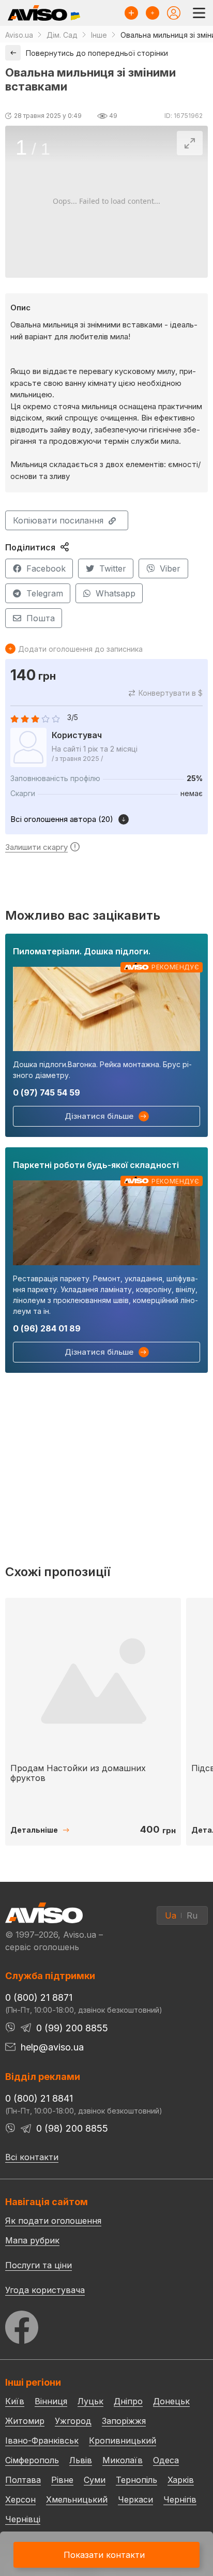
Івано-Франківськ (42, 2440)
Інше (99, 35)
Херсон (20, 2499)
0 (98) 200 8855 (72, 2128)
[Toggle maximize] (190, 143)
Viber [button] (170, 568)
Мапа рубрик (32, 2240)
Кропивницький (123, 2440)
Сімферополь (32, 2460)
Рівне (62, 2480)
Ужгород (73, 2421)
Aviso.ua (19, 35)
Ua (171, 1915)
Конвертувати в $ (171, 693)
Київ (15, 2401)
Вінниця (51, 2401)
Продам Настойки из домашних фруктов (78, 1773)
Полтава (23, 2480)
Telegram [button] (45, 593)
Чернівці (23, 2519)
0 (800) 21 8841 (39, 2098)
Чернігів (180, 2499)
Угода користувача (45, 2289)
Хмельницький (77, 2499)
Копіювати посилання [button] (58, 520)
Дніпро (128, 2401)
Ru (192, 1915)
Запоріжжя (124, 2421)
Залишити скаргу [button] (36, 847)
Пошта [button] (41, 618)
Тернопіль (136, 2480)
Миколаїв (123, 2460)
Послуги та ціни (39, 2265)
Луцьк (90, 2401)
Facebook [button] (46, 568)
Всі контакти (32, 2157)
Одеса (166, 2460)
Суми (95, 2480)
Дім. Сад (62, 35)
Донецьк (171, 2401)
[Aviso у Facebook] (106, 2324)
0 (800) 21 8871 (39, 1997)
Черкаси (135, 2499)
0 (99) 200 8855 (72, 2028)
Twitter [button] (113, 568)
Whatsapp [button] (116, 593)
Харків (181, 2480)
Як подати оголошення (53, 2221)
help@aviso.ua (52, 2047)
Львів (81, 2460)
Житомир (25, 2421)
